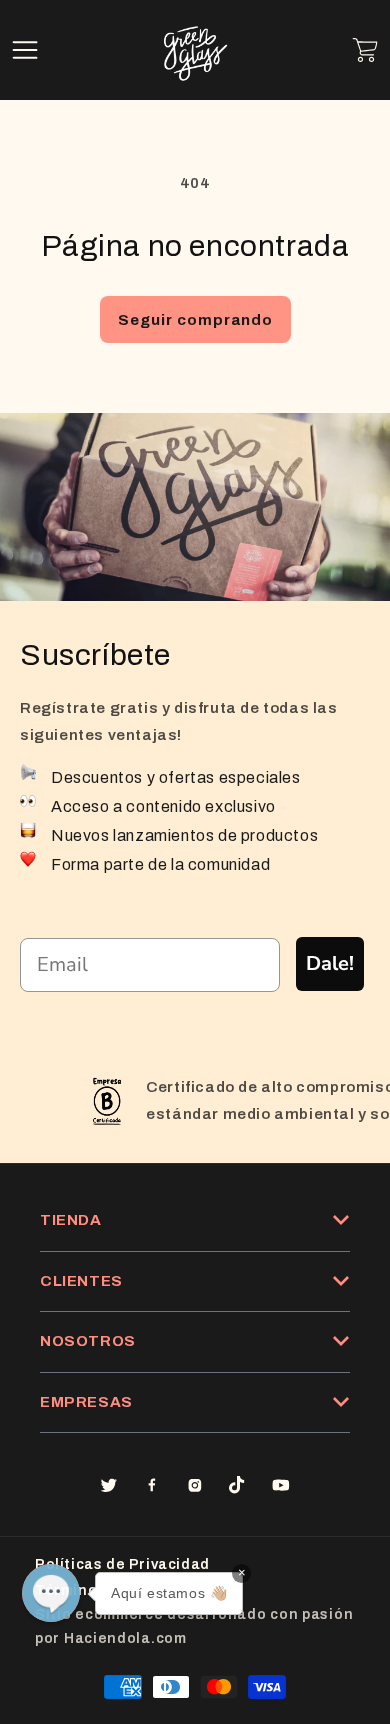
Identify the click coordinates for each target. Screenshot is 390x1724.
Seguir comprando (195, 320)
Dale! (330, 963)
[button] (25, 50)
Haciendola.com (125, 1638)
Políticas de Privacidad (122, 1564)
